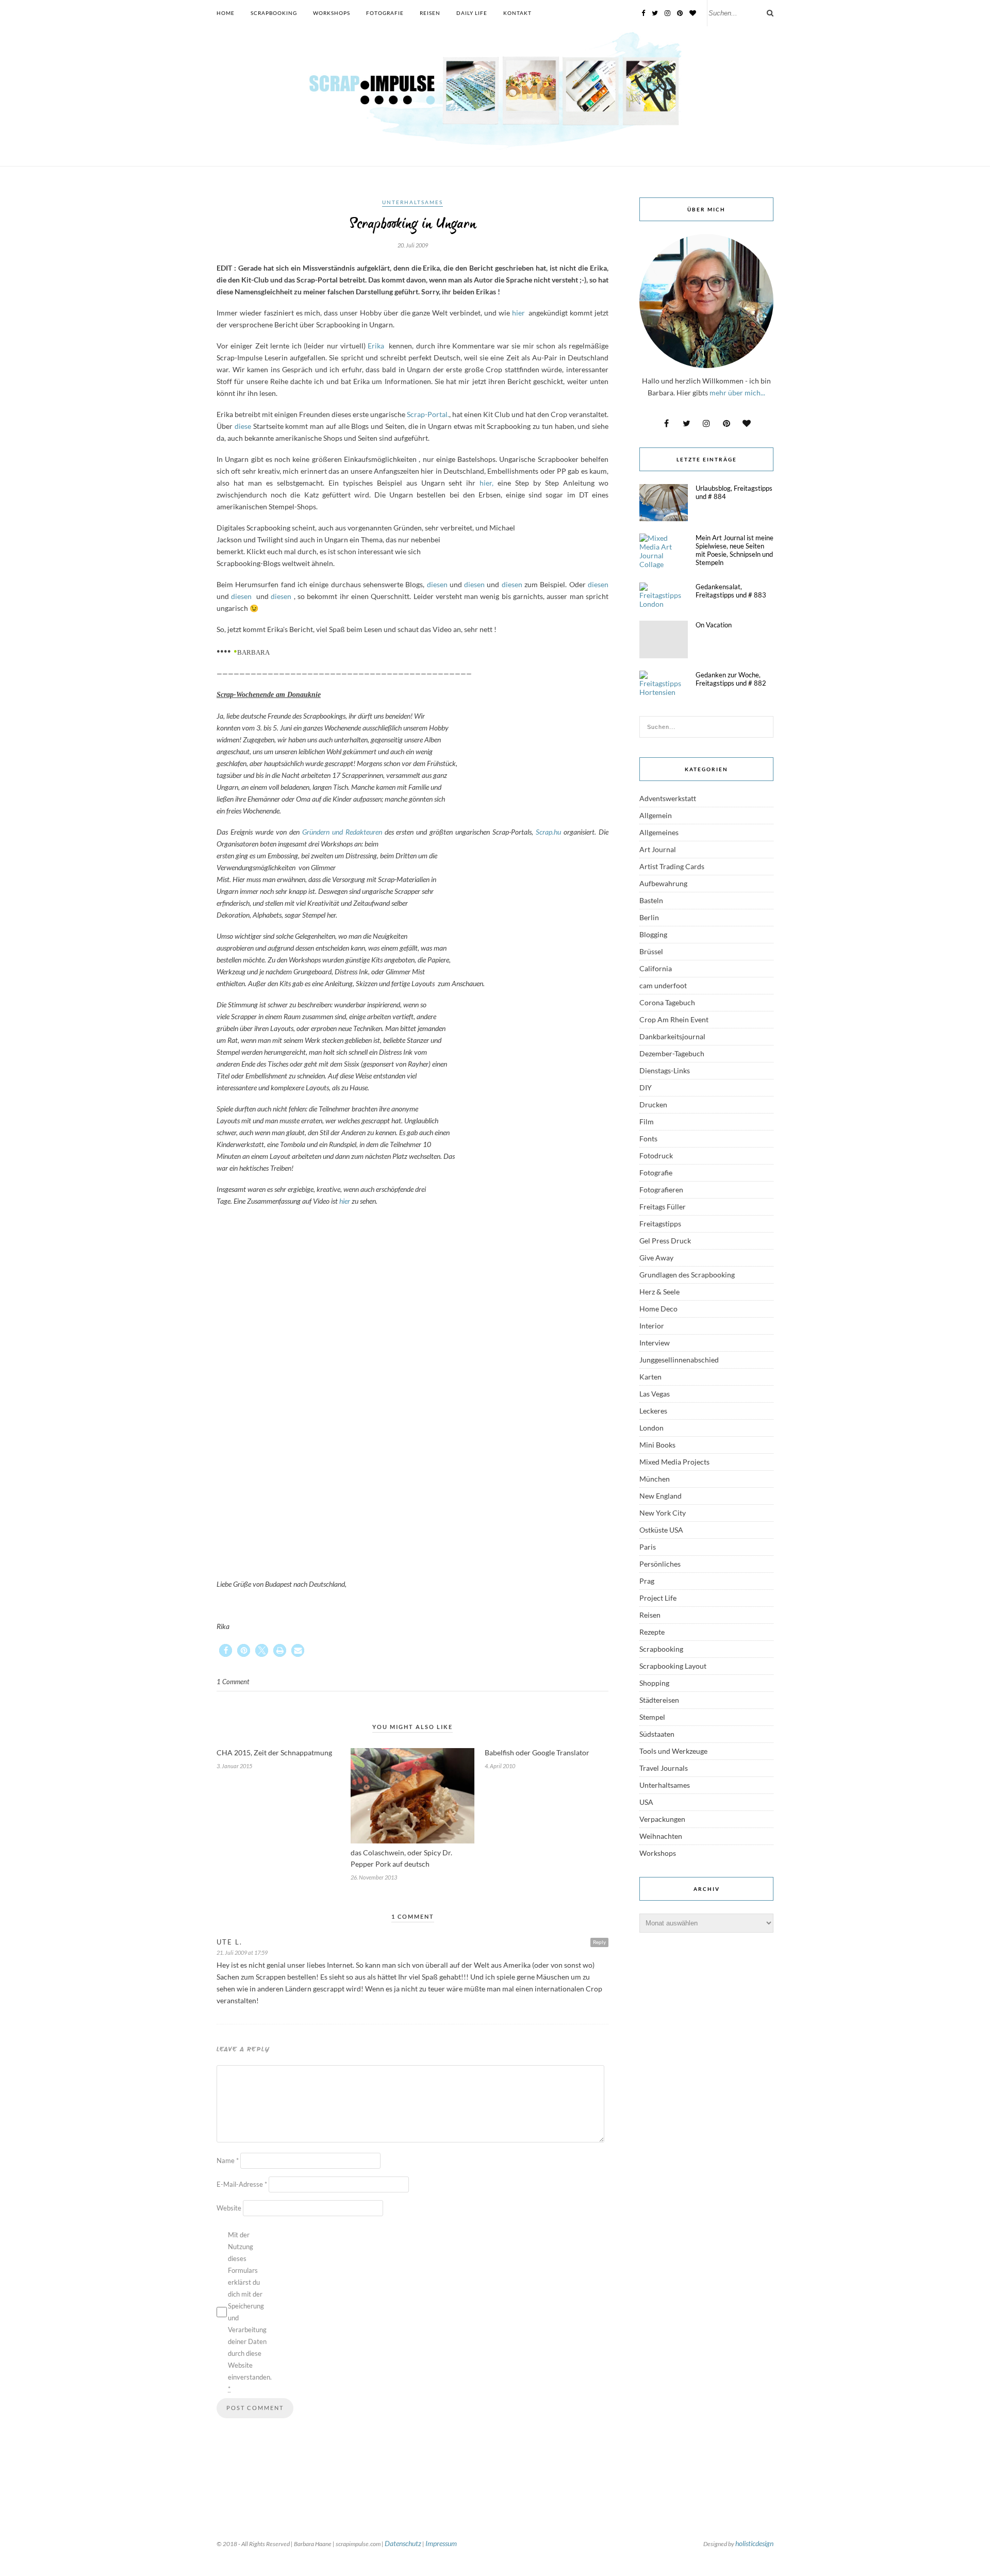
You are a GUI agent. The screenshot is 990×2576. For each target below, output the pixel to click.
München (655, 1479)
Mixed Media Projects (674, 1462)
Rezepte (652, 1632)
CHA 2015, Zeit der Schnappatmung (274, 1752)
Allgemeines (659, 832)
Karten (650, 1377)
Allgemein (656, 815)
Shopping (654, 1683)
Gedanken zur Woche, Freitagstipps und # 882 (731, 679)
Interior (652, 1326)
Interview (655, 1343)
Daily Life (472, 13)
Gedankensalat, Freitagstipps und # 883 (731, 591)
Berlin (649, 917)
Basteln (651, 900)
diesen (437, 584)
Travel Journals (664, 1768)
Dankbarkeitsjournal (672, 1036)
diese (243, 426)
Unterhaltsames (412, 202)
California (656, 968)
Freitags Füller (663, 1207)
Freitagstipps (660, 1224)
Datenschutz (403, 2543)
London (651, 1428)
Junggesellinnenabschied (679, 1360)
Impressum (441, 2543)
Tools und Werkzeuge (673, 1751)
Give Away (656, 1258)
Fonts (648, 1139)
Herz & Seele (659, 1292)
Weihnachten (661, 1836)
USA (646, 1802)
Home (226, 13)
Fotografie (385, 13)
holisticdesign (754, 2543)
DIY (646, 1087)
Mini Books (657, 1445)
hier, (486, 483)
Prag (647, 1581)
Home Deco (658, 1309)
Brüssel (651, 951)
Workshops (332, 13)
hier (519, 313)
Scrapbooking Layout (673, 1666)
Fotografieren (661, 1190)
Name (228, 2160)
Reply (599, 1942)
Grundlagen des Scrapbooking (687, 1275)
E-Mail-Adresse (242, 2184)
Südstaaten (657, 1734)
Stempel (652, 1717)
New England (661, 1496)
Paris (648, 1547)
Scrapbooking (274, 13)
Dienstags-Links (665, 1070)
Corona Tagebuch (667, 1002)
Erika (376, 346)
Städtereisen (659, 1700)
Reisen (430, 13)
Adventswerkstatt (668, 798)
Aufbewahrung (663, 883)
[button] (226, 1650)
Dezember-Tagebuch (672, 1053)
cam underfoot (663, 985)
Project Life (658, 1598)
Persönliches (660, 1564)
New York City (663, 1513)
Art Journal (658, 849)
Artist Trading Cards (672, 866)
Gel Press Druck (665, 1241)
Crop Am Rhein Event (674, 1019)
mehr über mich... (737, 393)
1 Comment (233, 1682)
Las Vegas (655, 1394)
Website (229, 2208)
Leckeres (653, 1411)
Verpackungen (662, 1819)
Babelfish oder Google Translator (537, 1752)
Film (647, 1121)
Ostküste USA (661, 1530)
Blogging (653, 934)
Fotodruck (656, 1156)
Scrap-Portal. (428, 414)
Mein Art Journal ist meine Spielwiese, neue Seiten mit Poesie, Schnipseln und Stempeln (735, 550)
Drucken (653, 1104)
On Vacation (714, 625)
